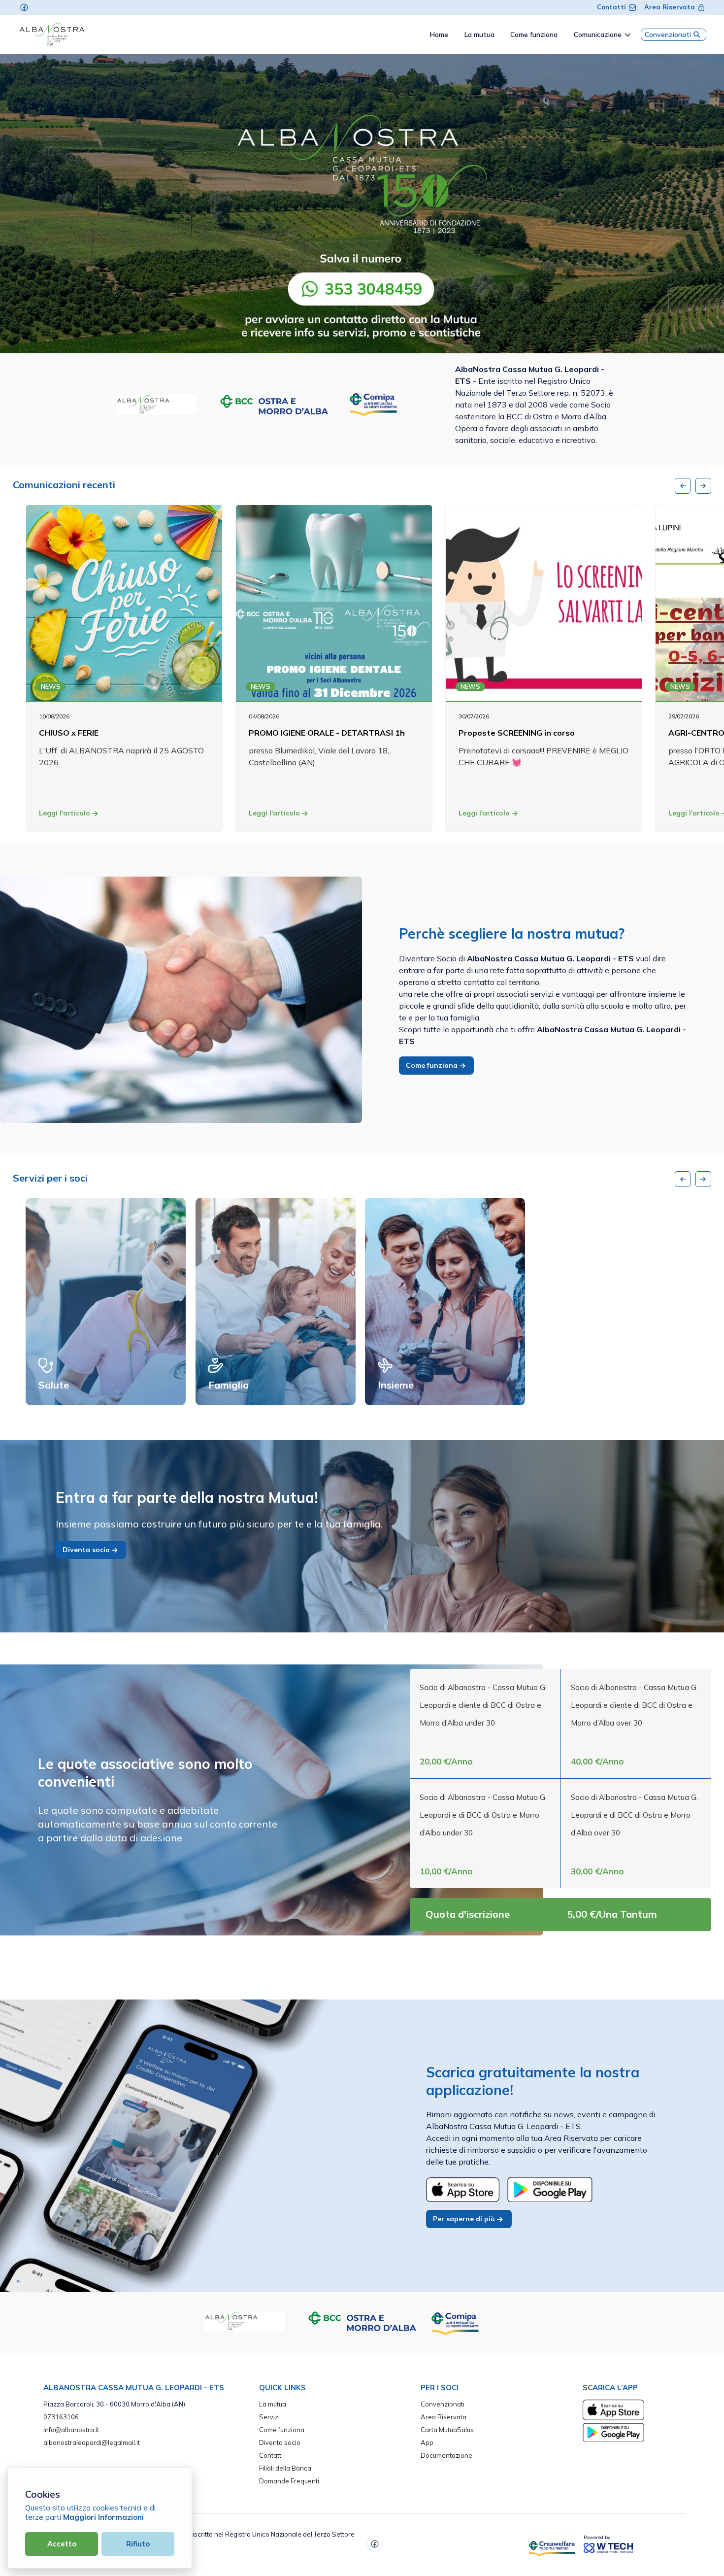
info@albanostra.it (71, 2430)
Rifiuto (138, 2544)
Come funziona (433, 1065)
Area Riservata (670, 7)
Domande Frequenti (289, 2481)
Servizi (269, 2417)
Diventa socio (87, 1550)
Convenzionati (668, 34)
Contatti (611, 7)
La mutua (273, 2404)
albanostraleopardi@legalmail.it (92, 2442)
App (427, 2442)
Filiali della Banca (285, 2468)
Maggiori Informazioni (103, 2517)
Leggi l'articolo (66, 813)
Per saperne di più (465, 2219)
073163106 (61, 2417)
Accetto (62, 2544)
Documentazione (446, 2455)
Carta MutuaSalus (447, 2430)
